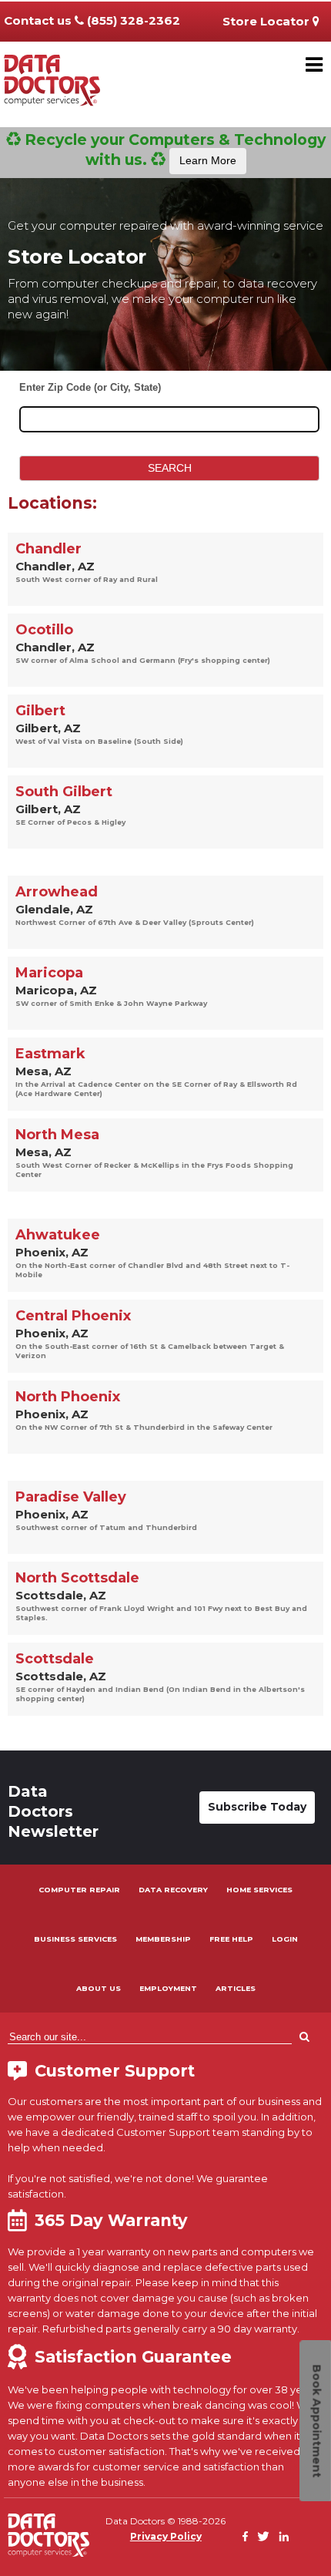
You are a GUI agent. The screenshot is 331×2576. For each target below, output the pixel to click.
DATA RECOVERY (173, 1890)
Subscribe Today (257, 1807)
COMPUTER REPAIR (79, 1890)
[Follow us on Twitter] (263, 2537)
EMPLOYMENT (168, 1988)
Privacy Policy (166, 2536)
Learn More (208, 160)
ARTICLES (236, 1988)
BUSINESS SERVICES (75, 1939)
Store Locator (267, 21)
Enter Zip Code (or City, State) (90, 387)
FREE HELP (231, 1939)
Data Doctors (48, 2535)
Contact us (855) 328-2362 (92, 20)
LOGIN (285, 1939)
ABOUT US (99, 1988)
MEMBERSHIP (163, 1939)
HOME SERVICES (259, 1890)
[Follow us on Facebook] (246, 2537)
